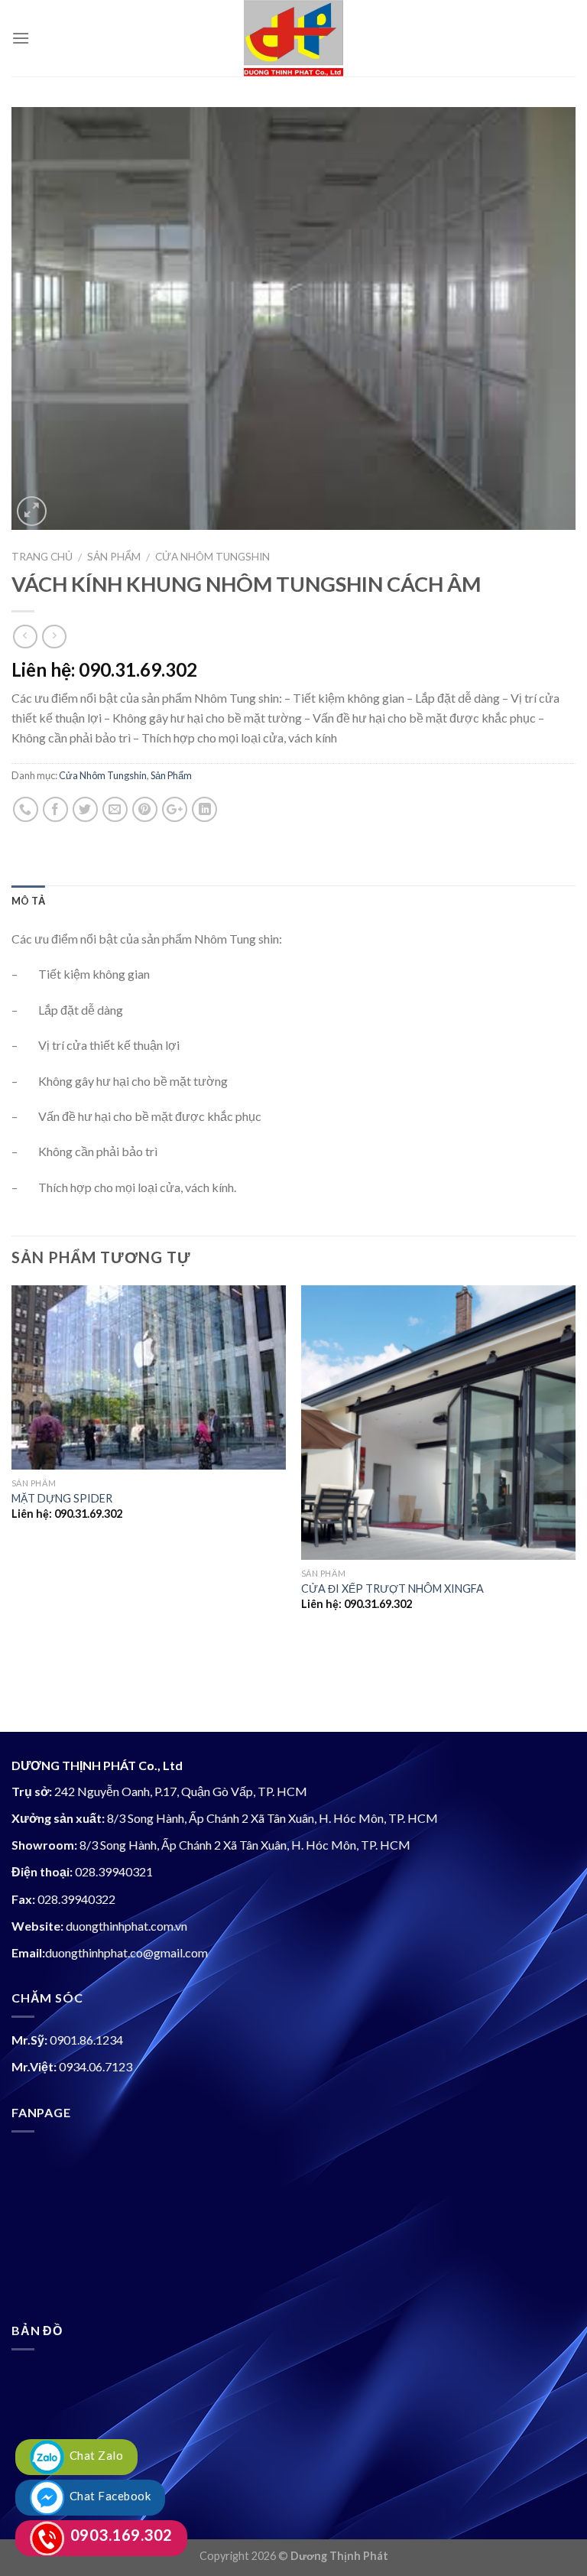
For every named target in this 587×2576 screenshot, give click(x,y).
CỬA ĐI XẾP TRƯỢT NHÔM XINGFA (392, 1588)
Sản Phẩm (114, 557)
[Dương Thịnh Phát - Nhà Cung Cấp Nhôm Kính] (293, 38)
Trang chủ (42, 557)
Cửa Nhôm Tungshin (212, 557)
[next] (575, 1507)
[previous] (12, 1507)
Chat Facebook (107, 2496)
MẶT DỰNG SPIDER (62, 1498)
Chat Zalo (94, 2455)
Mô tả (28, 901)
